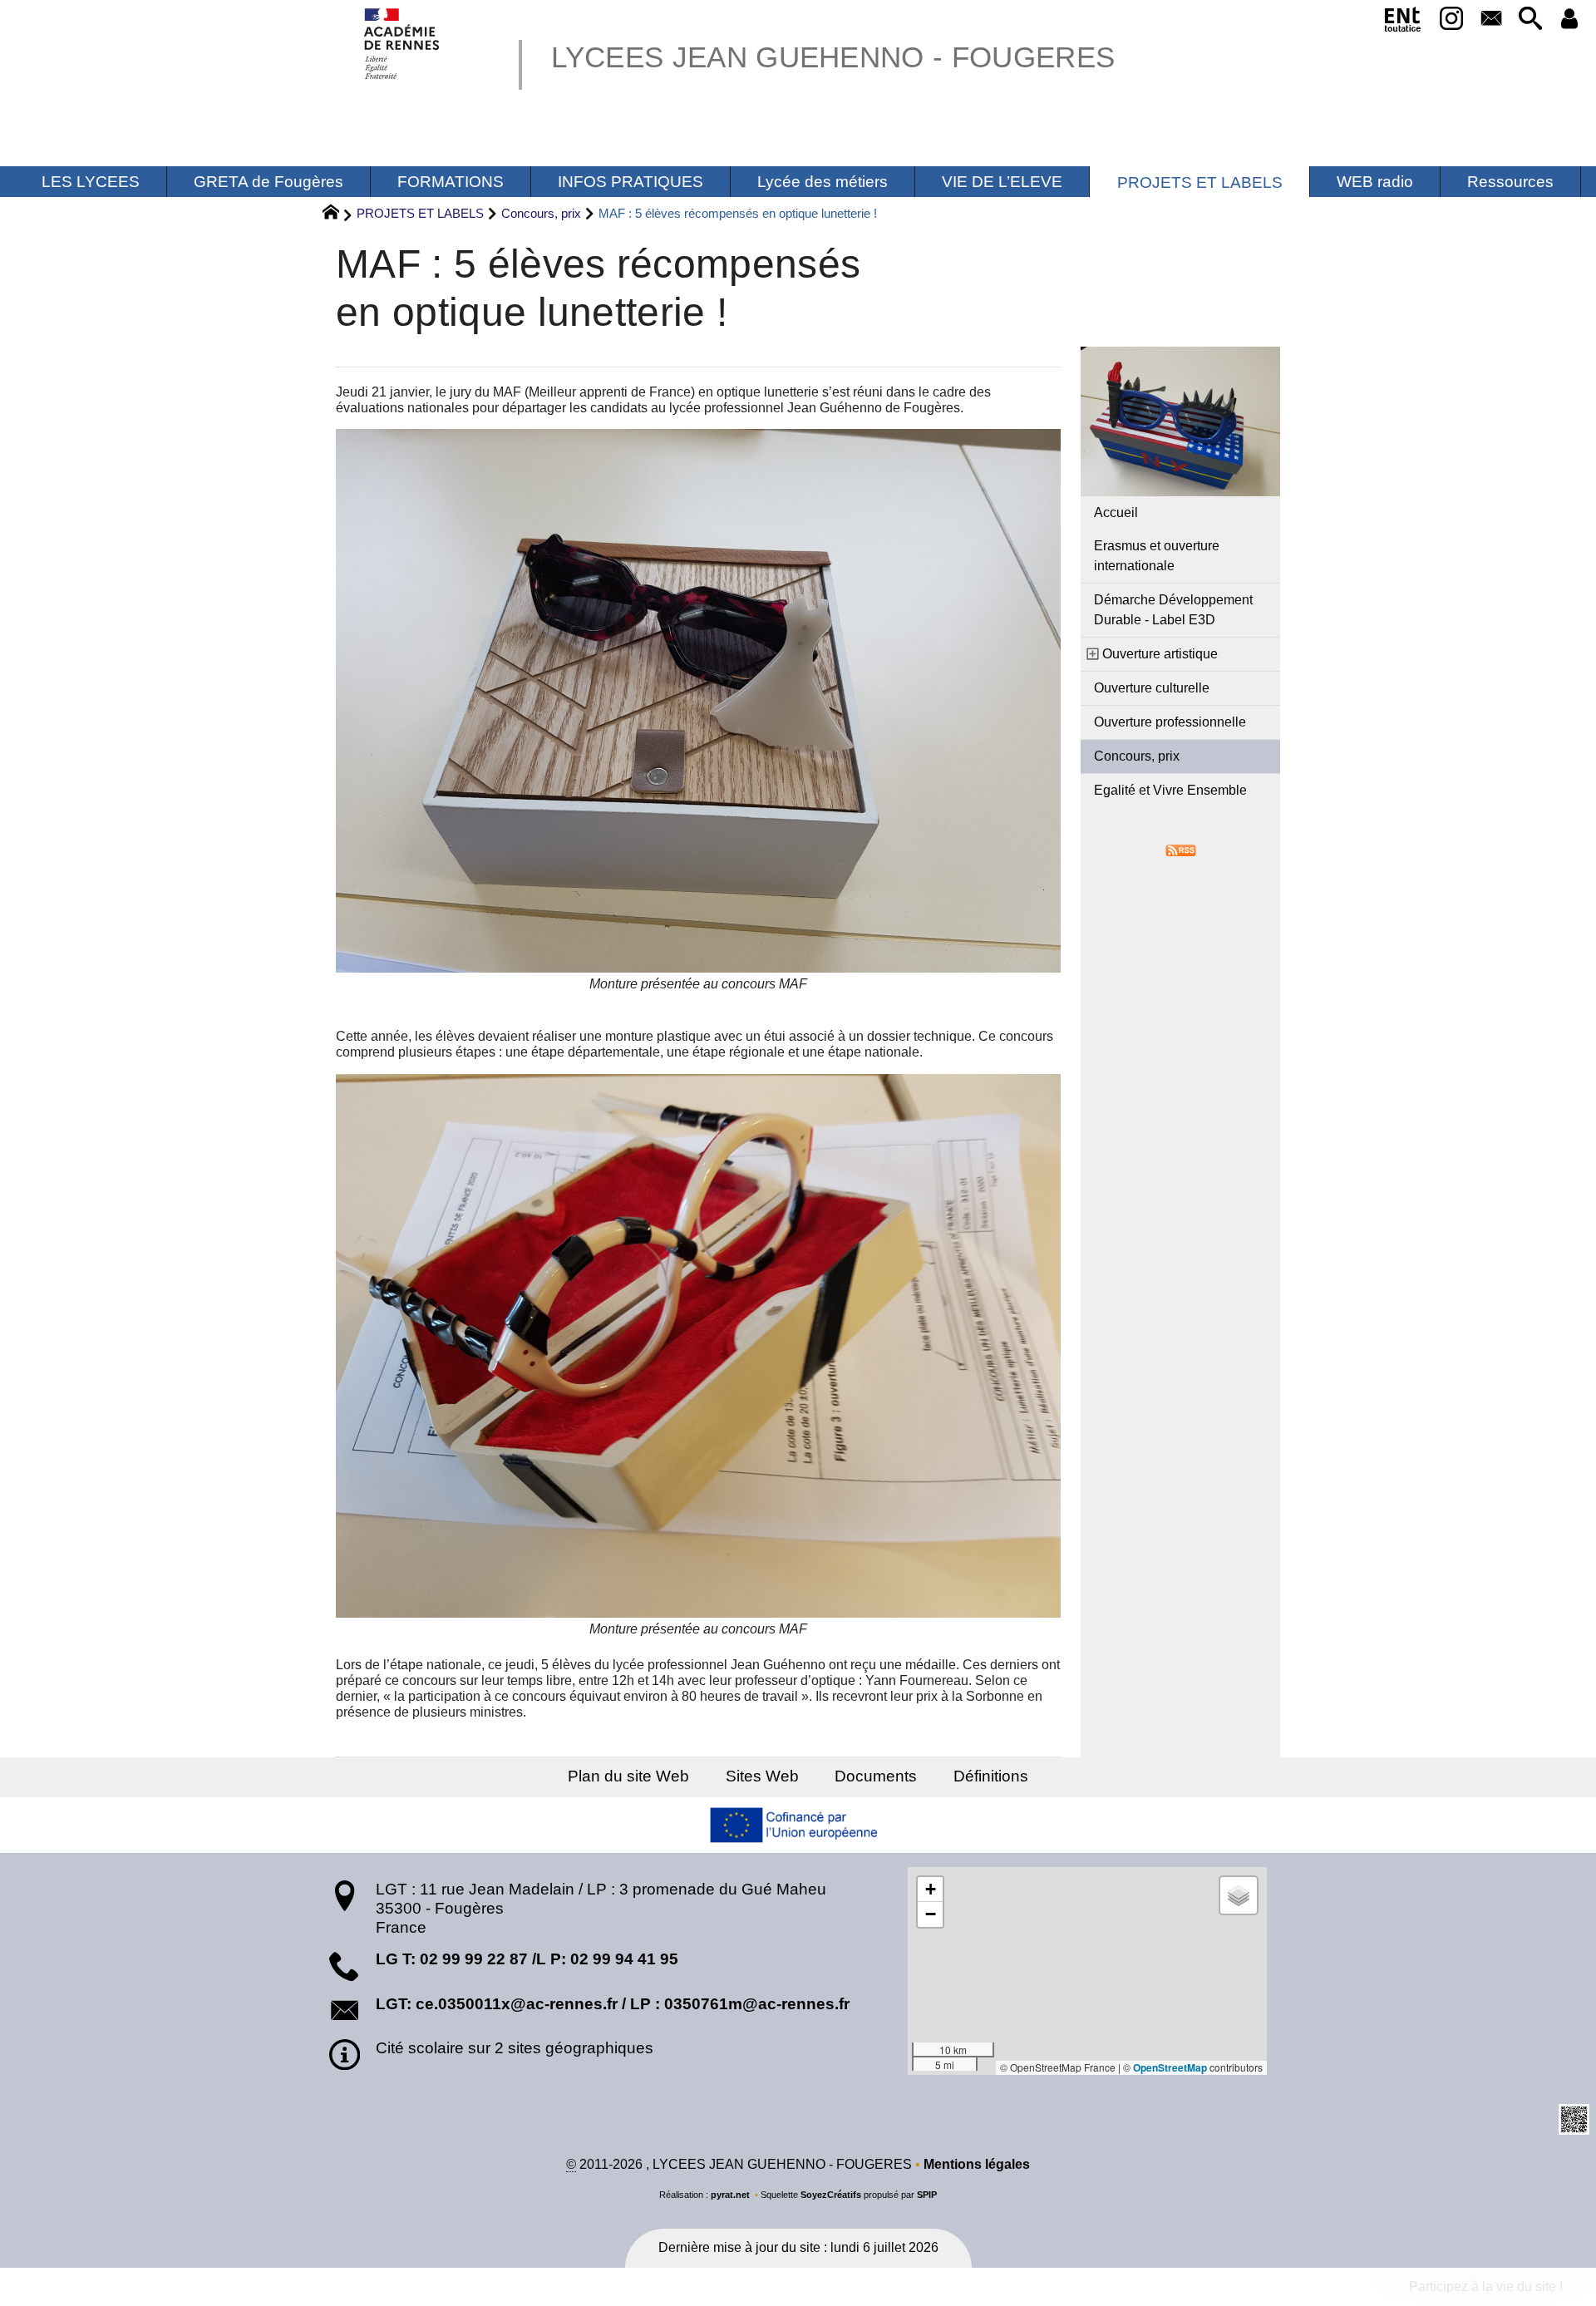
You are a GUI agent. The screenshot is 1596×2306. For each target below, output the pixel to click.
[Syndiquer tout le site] (1181, 850)
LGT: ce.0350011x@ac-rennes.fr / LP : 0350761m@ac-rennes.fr (613, 2004)
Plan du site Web (628, 1776)
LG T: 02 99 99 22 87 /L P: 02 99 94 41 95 (527, 1959)
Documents (876, 1776)
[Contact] (1491, 20)
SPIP (927, 2195)
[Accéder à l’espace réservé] (1570, 20)
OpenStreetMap (1170, 2067)
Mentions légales (977, 2164)
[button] (1530, 20)
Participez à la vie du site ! (1486, 2286)
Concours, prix (541, 213)
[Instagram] (1452, 20)
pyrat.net (730, 2195)
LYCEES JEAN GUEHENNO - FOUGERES (833, 57)
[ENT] (1403, 22)
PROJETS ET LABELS (420, 213)
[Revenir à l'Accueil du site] (338, 214)
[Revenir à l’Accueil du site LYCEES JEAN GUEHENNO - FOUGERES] (403, 44)
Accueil (1116, 512)
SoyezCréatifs (831, 2195)
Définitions (991, 1776)
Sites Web (762, 1776)
